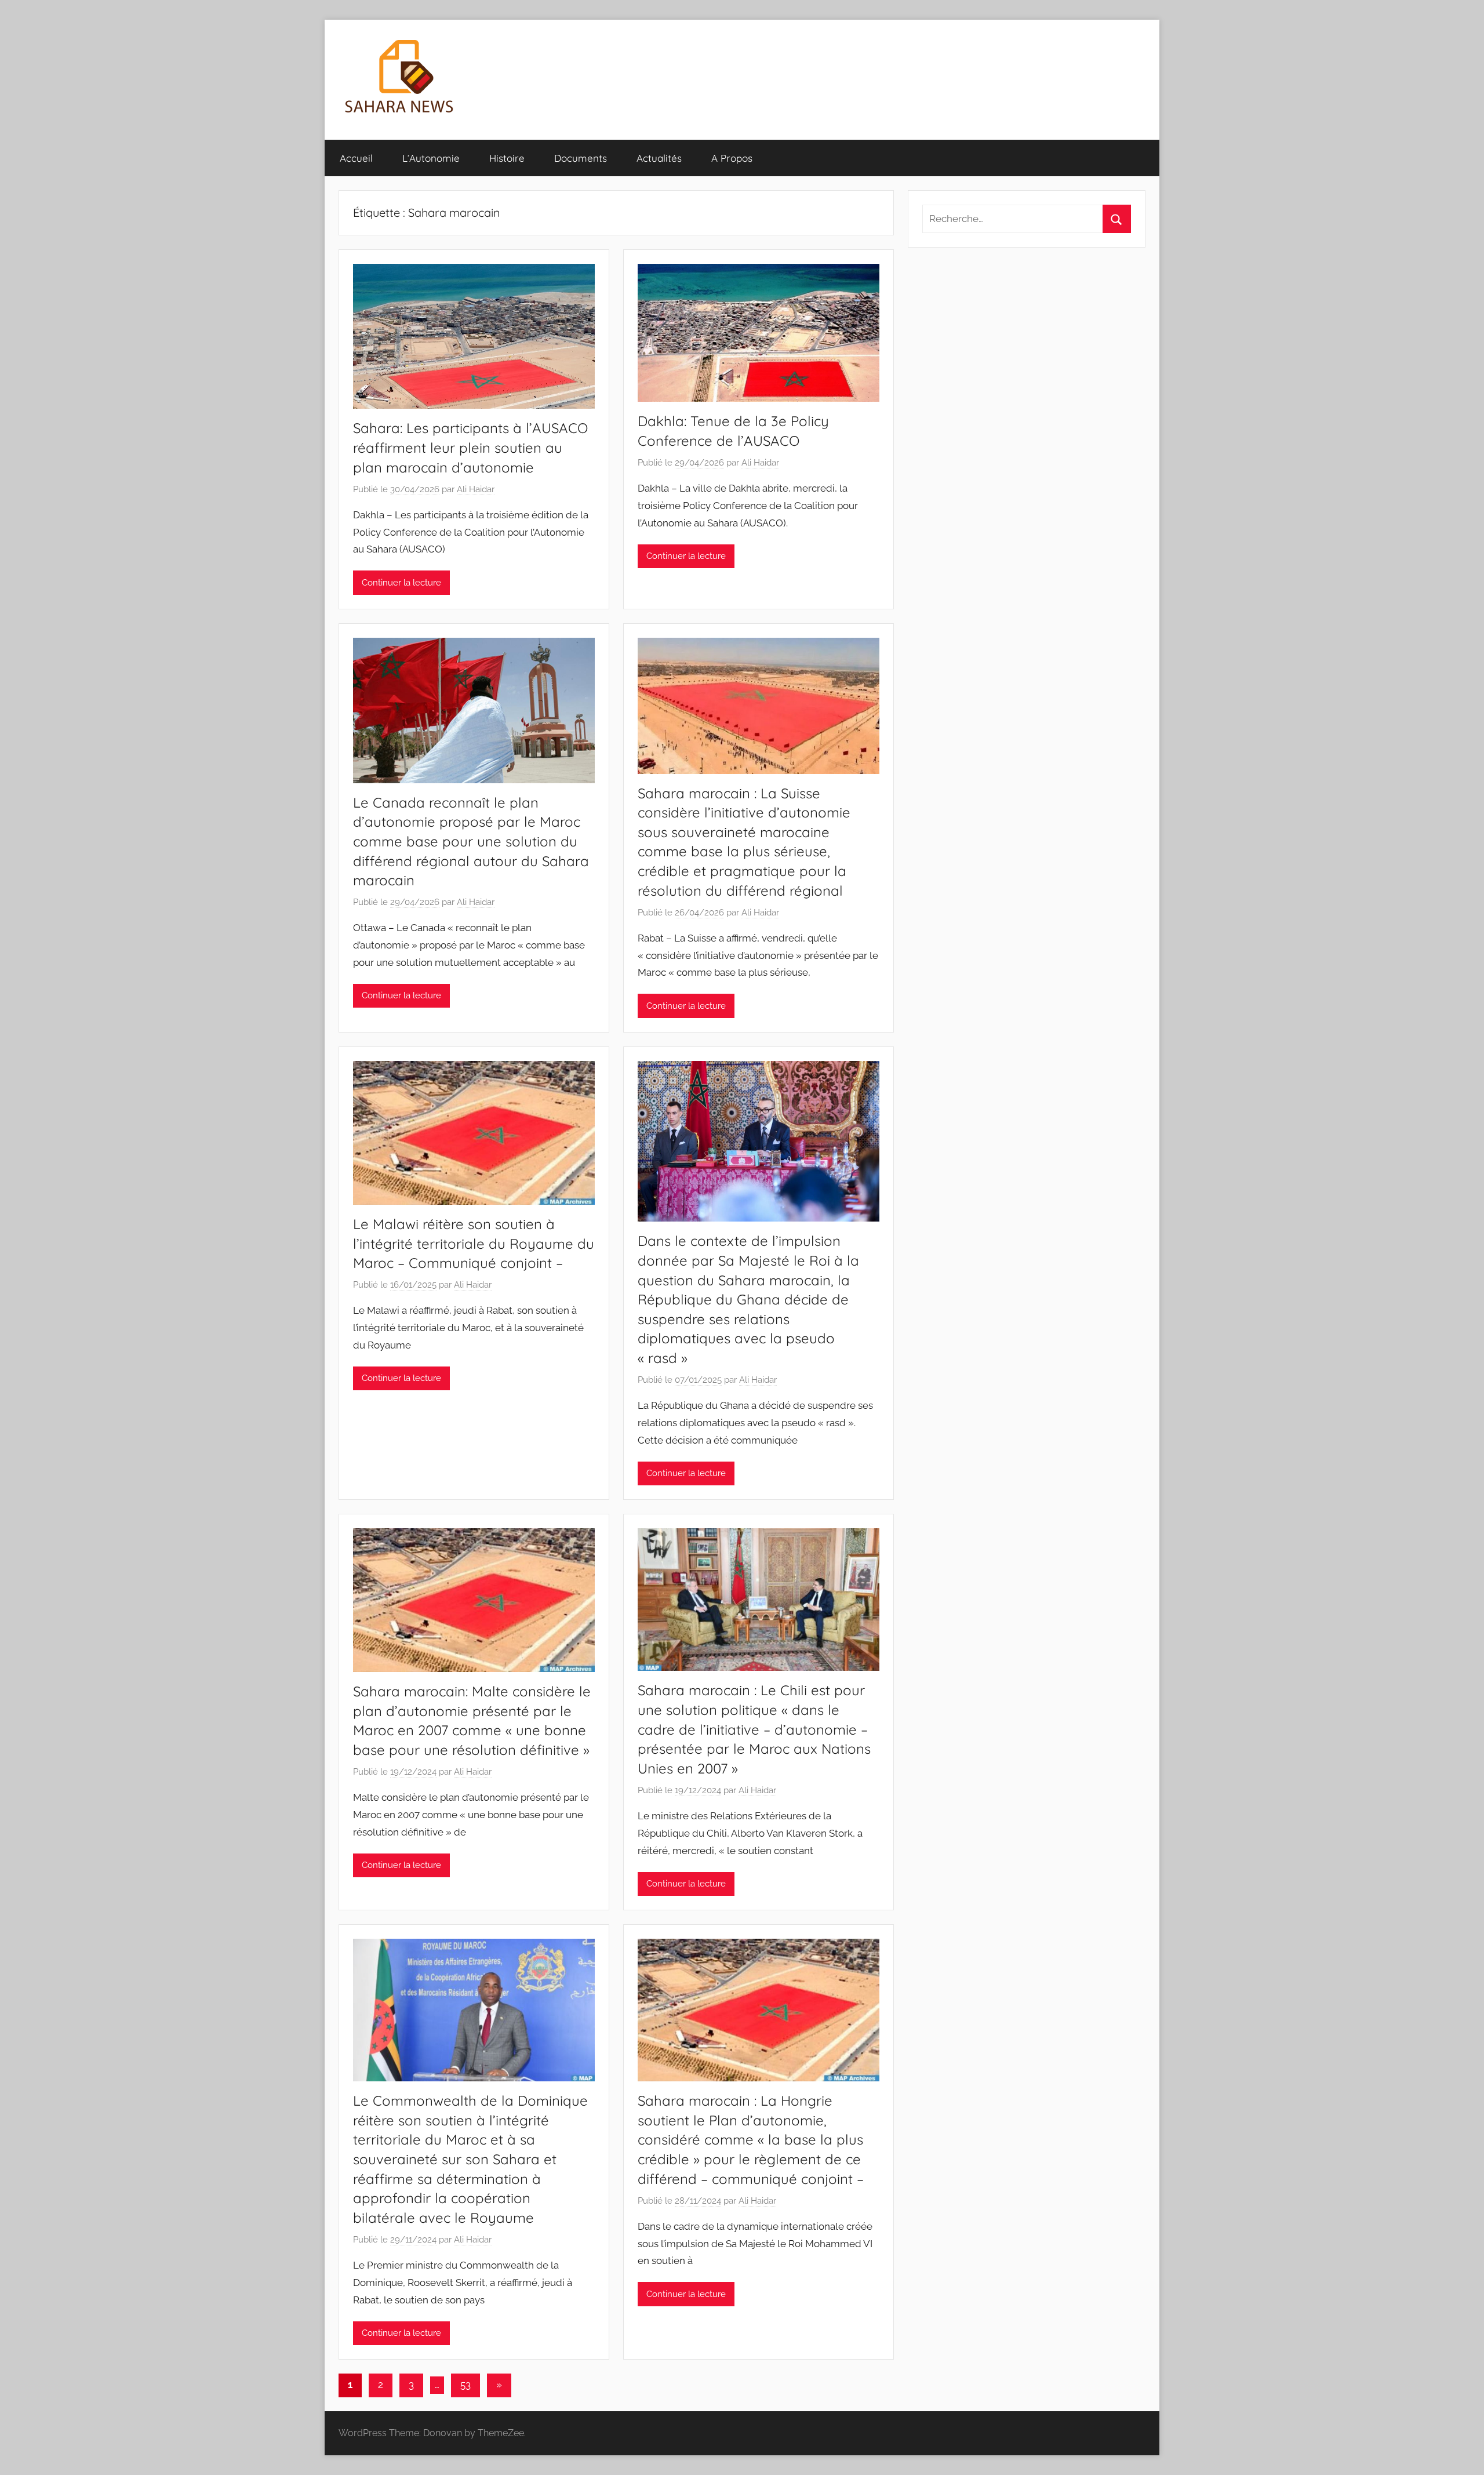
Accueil (356, 158)
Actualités (659, 158)
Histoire (507, 158)
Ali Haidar (476, 489)
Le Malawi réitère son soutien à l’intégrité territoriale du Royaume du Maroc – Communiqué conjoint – (474, 1243)
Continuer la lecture (401, 583)
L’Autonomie (431, 158)
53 (465, 2385)
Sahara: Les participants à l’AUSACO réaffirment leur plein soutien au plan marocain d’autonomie (470, 447)
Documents (581, 158)
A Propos (732, 158)
